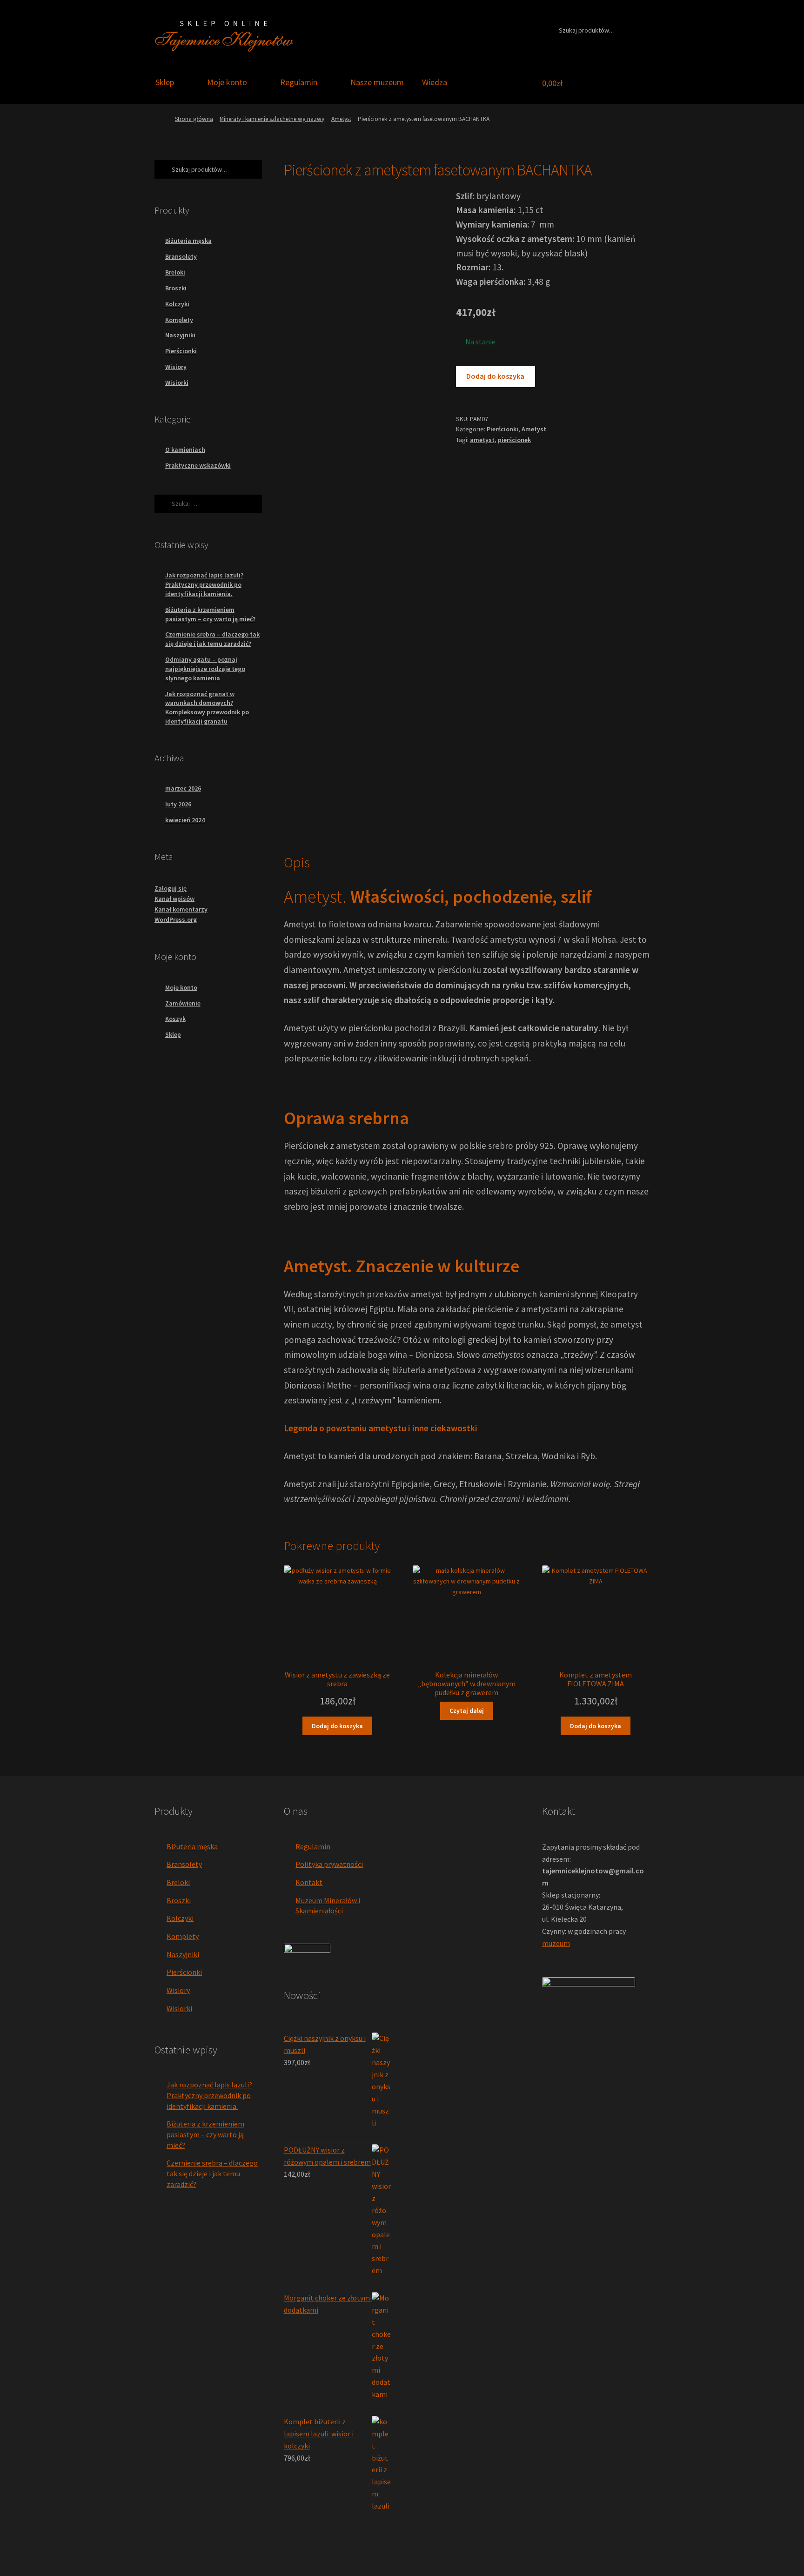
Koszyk (175, 1019)
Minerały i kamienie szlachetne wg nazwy (272, 119)
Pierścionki (502, 429)
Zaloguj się (171, 888)
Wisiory (176, 367)
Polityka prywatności (329, 1864)
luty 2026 (178, 804)
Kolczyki (177, 304)
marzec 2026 (183, 788)
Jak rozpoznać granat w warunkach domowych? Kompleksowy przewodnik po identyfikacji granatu (207, 708)
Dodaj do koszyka (495, 376)
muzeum (556, 1943)
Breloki (175, 272)
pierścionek (514, 440)
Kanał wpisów (174, 899)
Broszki (176, 288)
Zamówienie (183, 1003)
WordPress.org (176, 919)
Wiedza (435, 82)
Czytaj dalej (467, 1711)
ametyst (482, 440)
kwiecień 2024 (185, 820)
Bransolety (181, 256)
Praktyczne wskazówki (198, 465)
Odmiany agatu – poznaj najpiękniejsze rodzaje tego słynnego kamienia (205, 669)
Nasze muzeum (377, 82)
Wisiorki (177, 382)
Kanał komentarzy (181, 909)
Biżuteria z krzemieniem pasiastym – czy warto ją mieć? (210, 614)
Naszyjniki (180, 335)
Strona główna (194, 119)
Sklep (165, 82)
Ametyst (341, 119)
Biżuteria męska (188, 241)
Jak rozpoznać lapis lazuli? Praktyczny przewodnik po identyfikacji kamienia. (204, 584)
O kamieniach (185, 449)
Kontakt (309, 1882)
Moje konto (227, 82)
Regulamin (299, 82)
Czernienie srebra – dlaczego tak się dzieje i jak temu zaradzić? (212, 639)
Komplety (179, 320)
